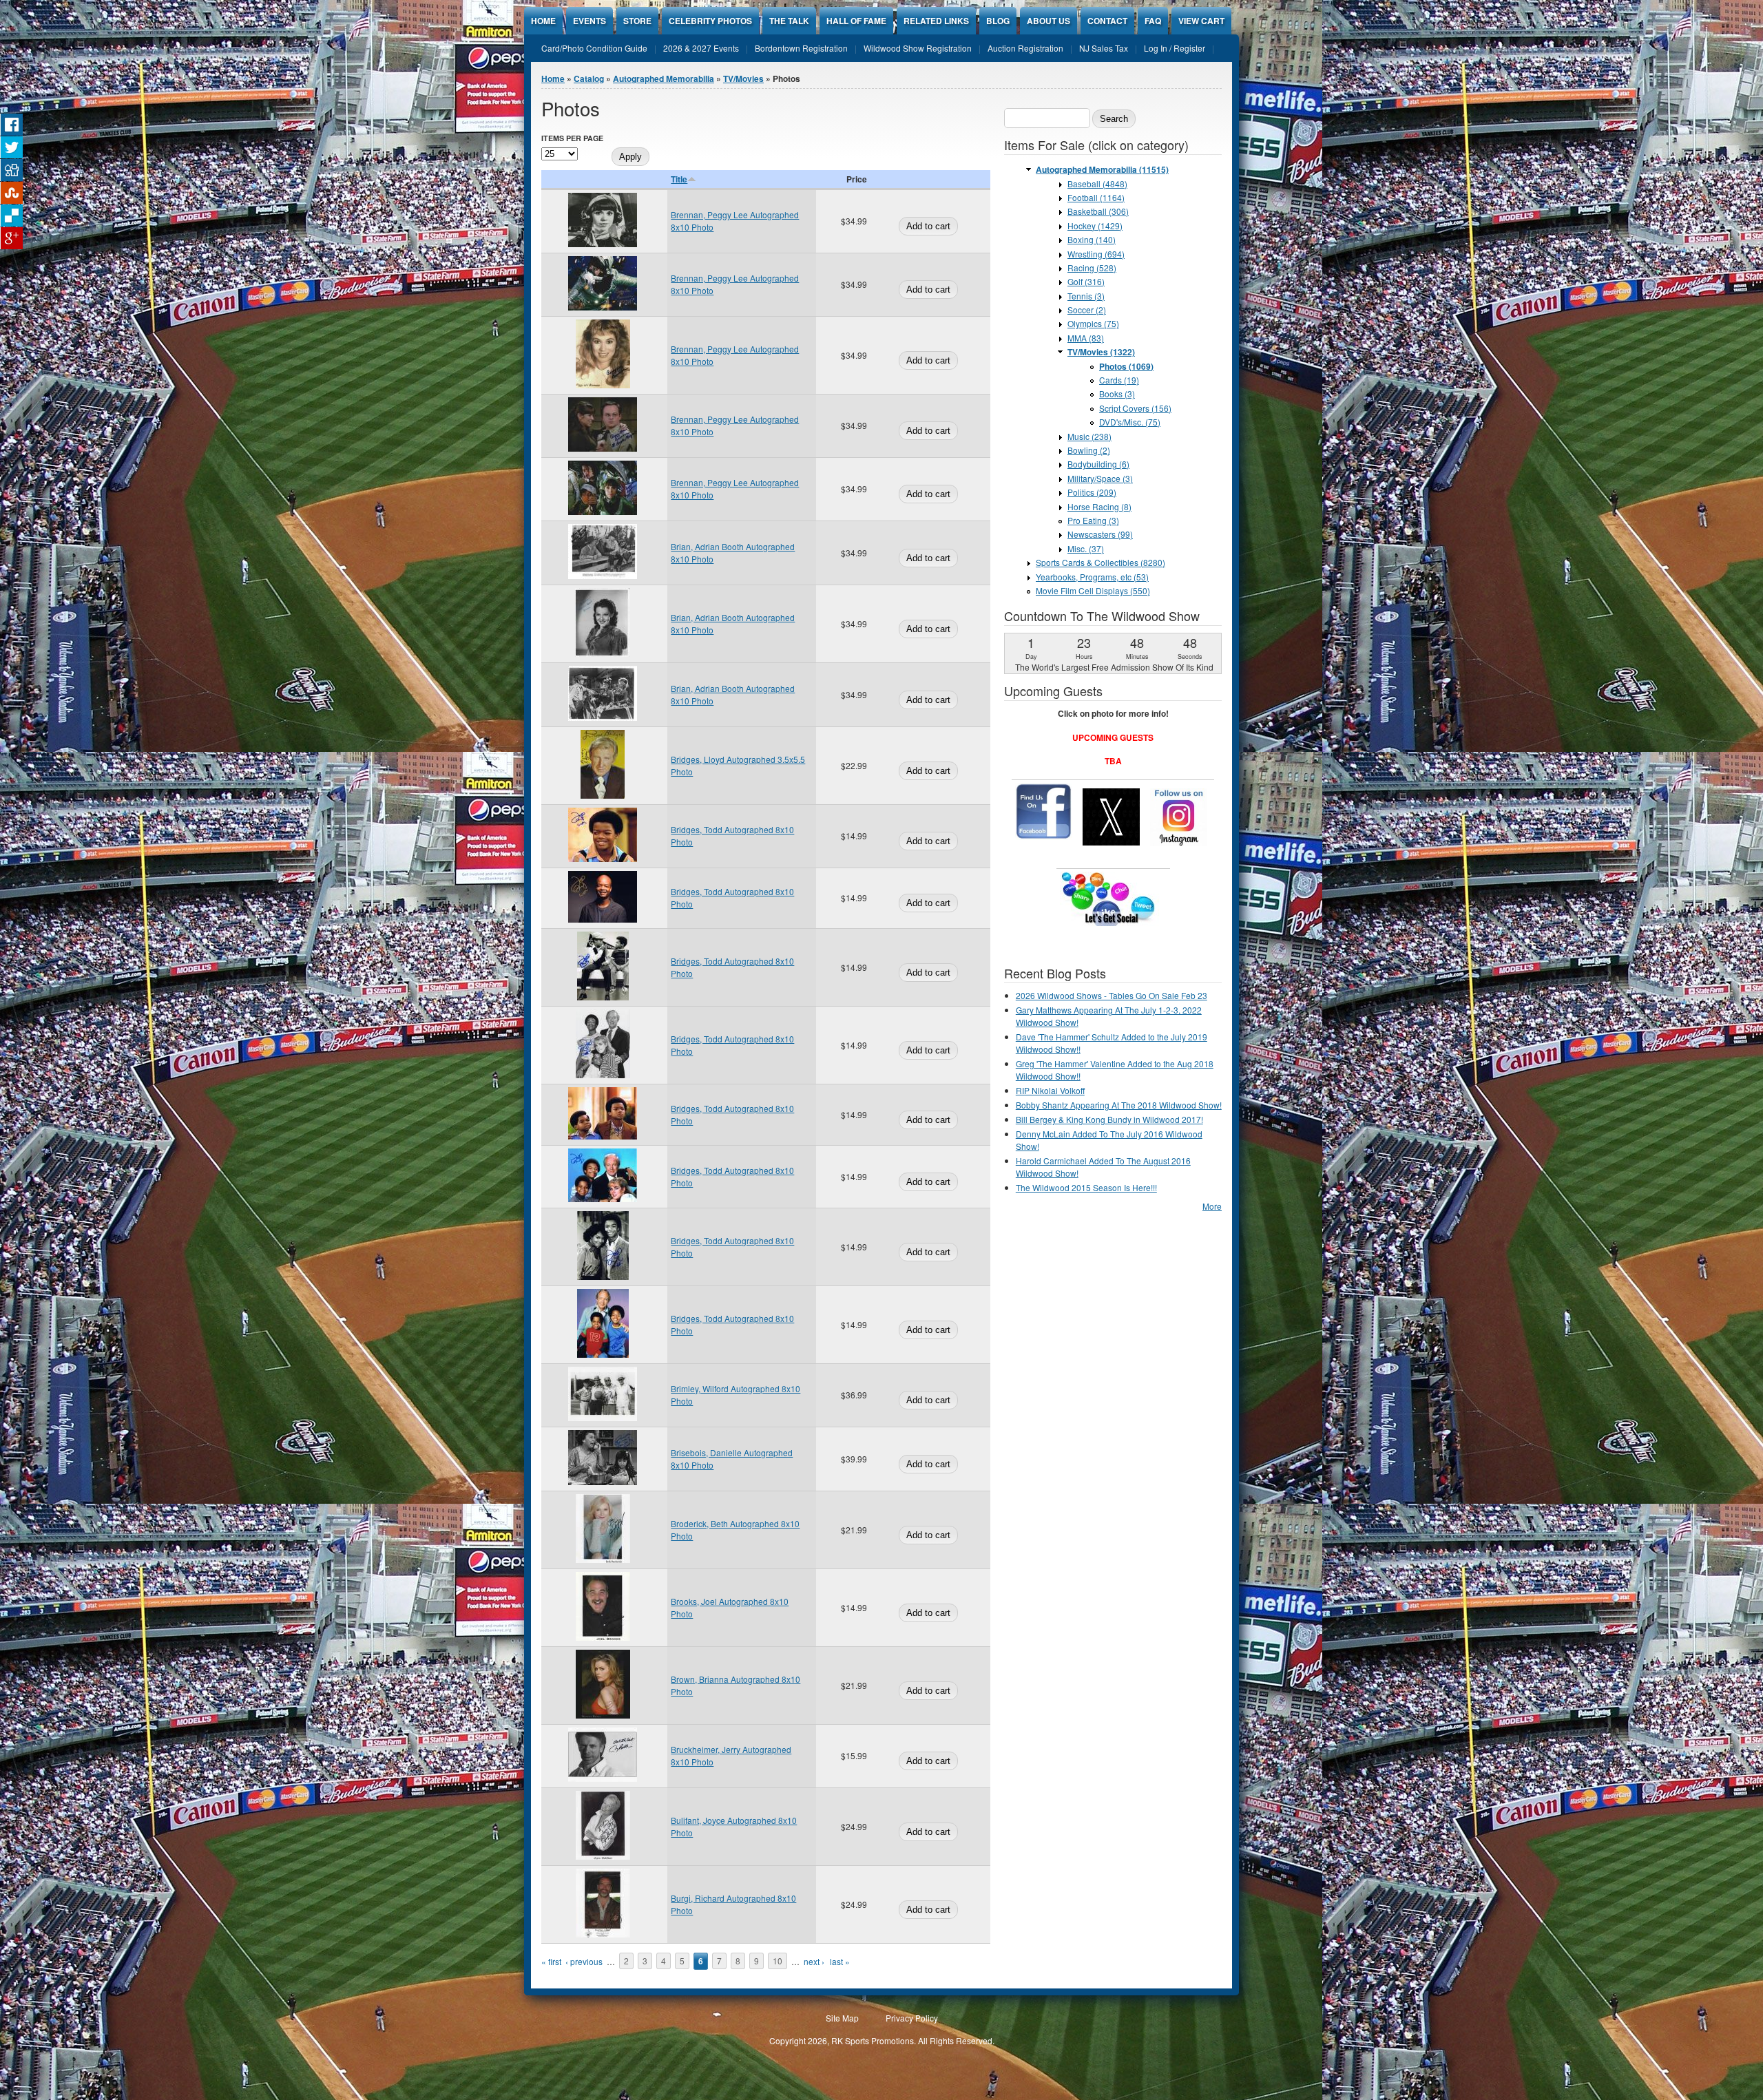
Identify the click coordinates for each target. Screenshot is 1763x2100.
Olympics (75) (1093, 323)
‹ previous (584, 1961)
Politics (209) (1092, 492)
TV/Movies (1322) (1101, 352)
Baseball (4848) (1097, 183)
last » (840, 1961)
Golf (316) (1086, 281)
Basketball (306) (1098, 211)
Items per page (572, 138)
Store (637, 21)
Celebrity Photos (710, 21)
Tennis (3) (1086, 296)
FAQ (1153, 21)
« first (551, 1961)
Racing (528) (1092, 267)
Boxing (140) (1092, 239)
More (1212, 1206)
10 (778, 1961)
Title (679, 179)
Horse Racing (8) (1099, 506)
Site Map (842, 2018)
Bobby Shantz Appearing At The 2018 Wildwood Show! (1119, 1105)
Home (543, 21)
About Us (1049, 21)
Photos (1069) (1126, 366)
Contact (1107, 21)
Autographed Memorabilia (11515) (1102, 169)
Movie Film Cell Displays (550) (1093, 590)
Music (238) (1089, 436)
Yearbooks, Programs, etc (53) (1092, 577)
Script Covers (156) (1135, 408)
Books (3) (1117, 393)
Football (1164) (1096, 197)
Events (590, 21)
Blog (998, 21)
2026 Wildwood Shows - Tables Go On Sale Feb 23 (1112, 995)
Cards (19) (1119, 380)
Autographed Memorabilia (664, 78)
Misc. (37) (1086, 548)
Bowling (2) (1089, 450)
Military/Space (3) (1100, 478)
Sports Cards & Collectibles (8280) (1100, 562)
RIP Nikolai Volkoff (1050, 1090)
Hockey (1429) (1095, 225)
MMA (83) (1086, 338)
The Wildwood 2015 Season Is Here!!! (1086, 1187)
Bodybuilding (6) (1098, 464)
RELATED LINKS (936, 21)
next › (814, 1961)
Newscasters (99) (1100, 534)
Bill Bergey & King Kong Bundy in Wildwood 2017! (1109, 1119)
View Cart (1201, 21)
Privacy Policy (912, 2018)
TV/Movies (743, 78)
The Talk (789, 21)
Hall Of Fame (856, 21)
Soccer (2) (1087, 309)
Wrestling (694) (1096, 254)
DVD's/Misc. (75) (1130, 422)
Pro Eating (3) (1093, 520)
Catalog (589, 78)
